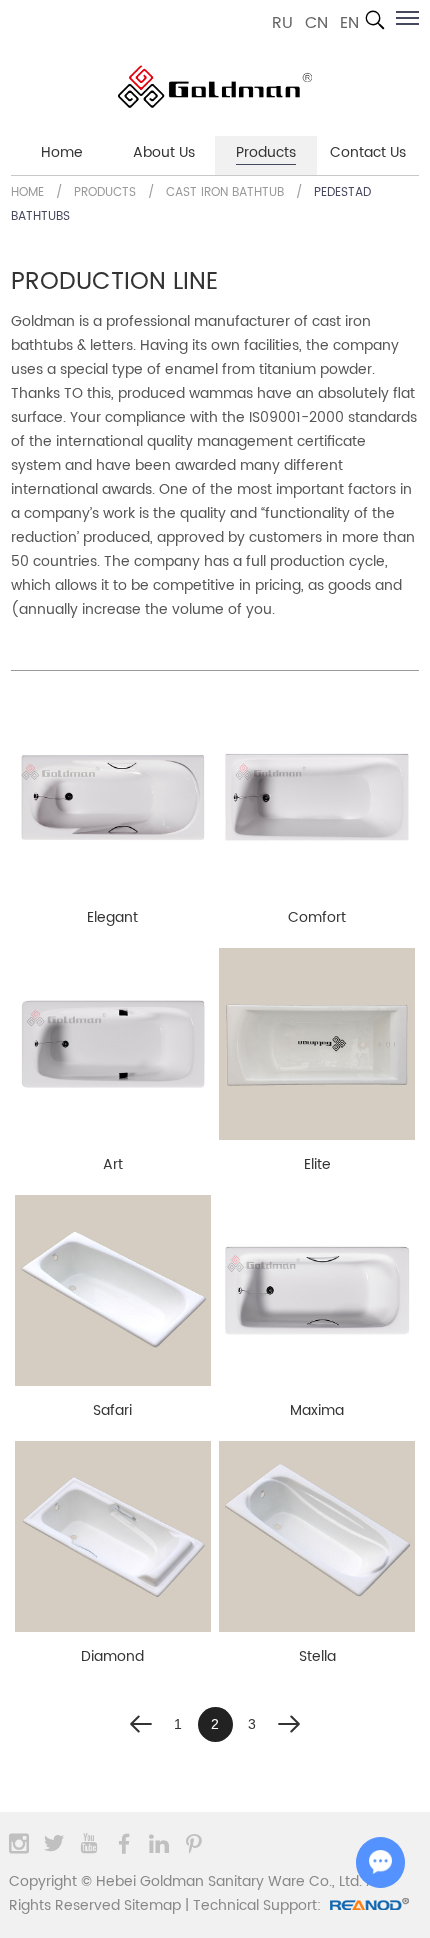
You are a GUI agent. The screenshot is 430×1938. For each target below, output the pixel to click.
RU (282, 23)
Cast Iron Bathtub (225, 192)
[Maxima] (317, 1290)
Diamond (112, 1657)
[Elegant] (113, 797)
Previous (141, 1724)
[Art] (113, 1043)
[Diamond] (113, 1536)
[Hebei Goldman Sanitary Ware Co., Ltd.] (215, 86)
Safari (112, 1411)
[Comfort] (317, 797)
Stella (317, 1657)
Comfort (317, 918)
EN (349, 23)
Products (266, 152)
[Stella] (317, 1536)
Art (113, 1165)
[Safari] (113, 1290)
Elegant (112, 918)
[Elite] (317, 1043)
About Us (164, 152)
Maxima (317, 1411)
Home (62, 152)
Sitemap (152, 1905)
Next (289, 1724)
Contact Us (368, 152)
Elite (317, 1165)
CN (316, 23)
